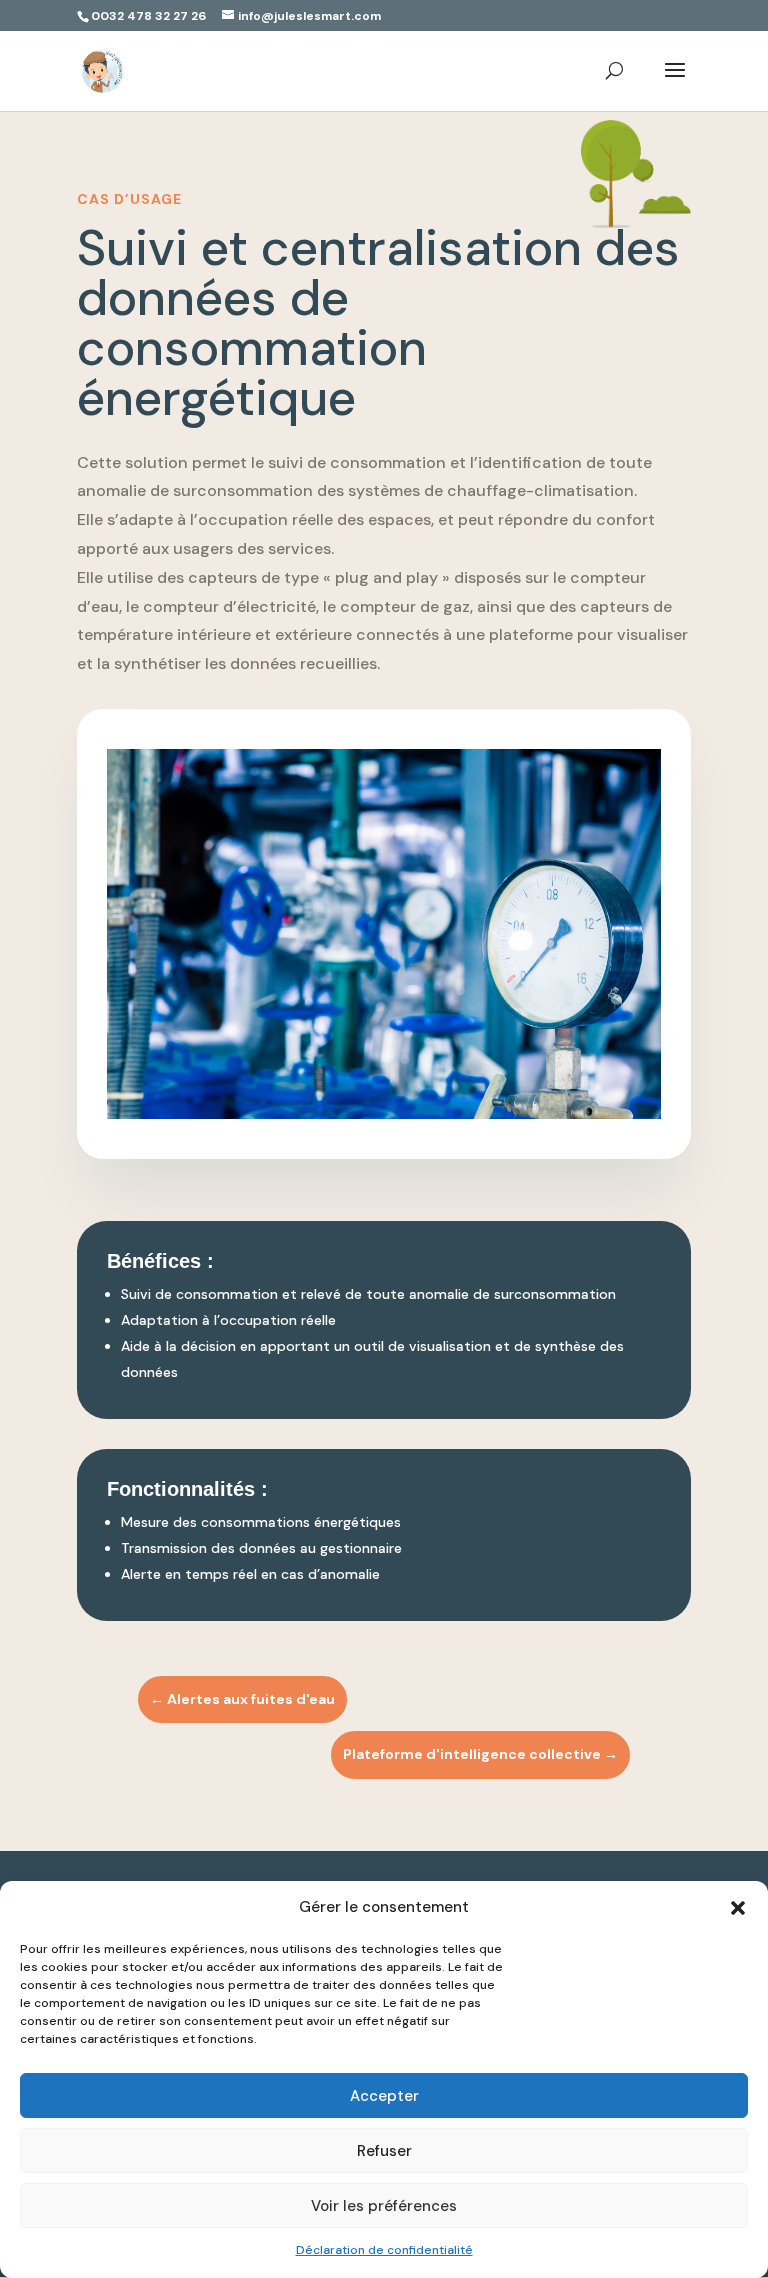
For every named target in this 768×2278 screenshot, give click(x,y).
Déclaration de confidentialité (384, 2250)
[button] (738, 1908)
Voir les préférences (384, 2206)
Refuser (384, 2151)
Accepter (384, 2096)
